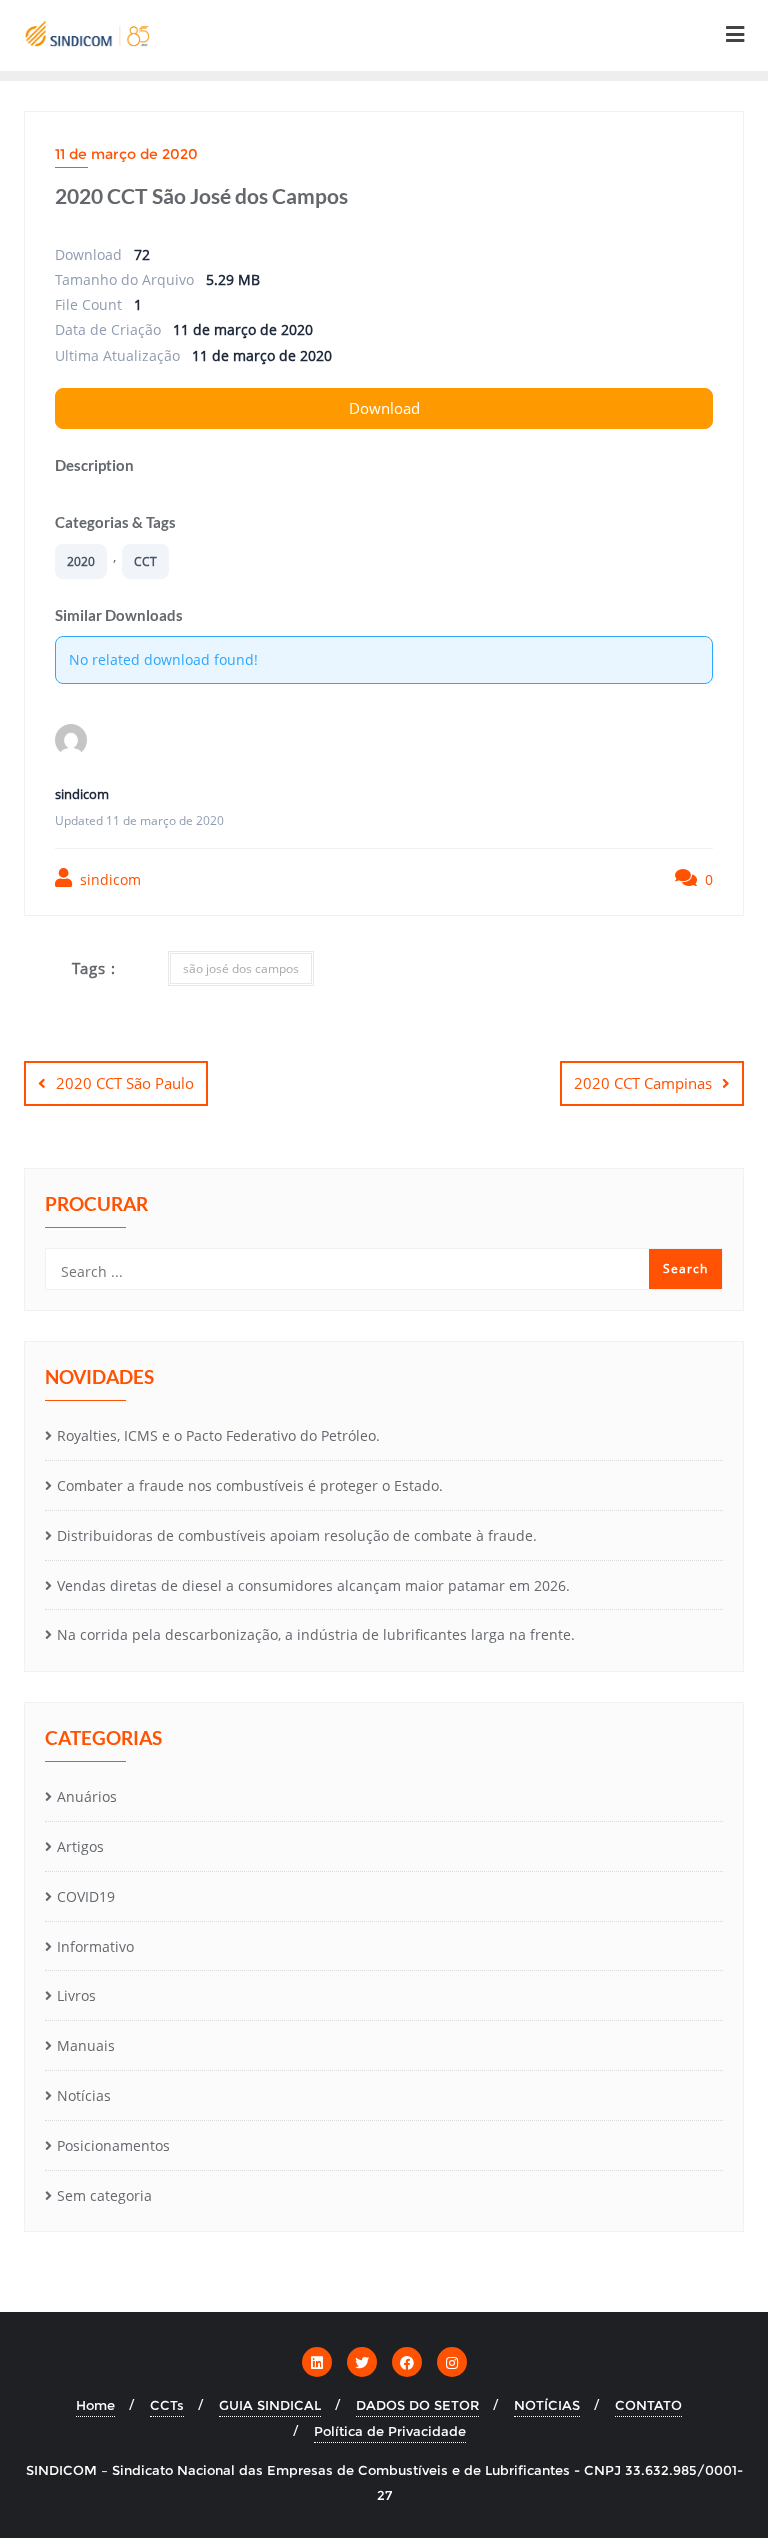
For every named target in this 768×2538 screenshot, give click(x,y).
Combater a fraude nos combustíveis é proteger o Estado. (250, 1485)
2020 (81, 561)
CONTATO (648, 2405)
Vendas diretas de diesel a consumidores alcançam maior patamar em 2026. (313, 1585)
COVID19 (86, 1896)
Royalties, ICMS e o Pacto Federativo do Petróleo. (218, 1435)
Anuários (87, 1796)
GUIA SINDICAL (270, 2405)
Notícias (84, 2095)
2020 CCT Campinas (643, 1083)
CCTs (167, 2405)
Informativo (95, 1946)
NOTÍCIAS (547, 2405)
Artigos (80, 1846)
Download (384, 408)
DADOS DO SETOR (417, 2405)
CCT (145, 561)
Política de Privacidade (390, 2431)
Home (95, 2405)
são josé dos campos (241, 968)
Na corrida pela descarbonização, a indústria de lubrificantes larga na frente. (316, 1634)
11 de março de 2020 (126, 154)
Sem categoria (104, 2195)
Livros (76, 1995)
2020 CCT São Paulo (125, 1083)
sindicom (108, 879)
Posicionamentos (113, 2145)
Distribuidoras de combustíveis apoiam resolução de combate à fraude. (297, 1535)
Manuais (86, 2045)
